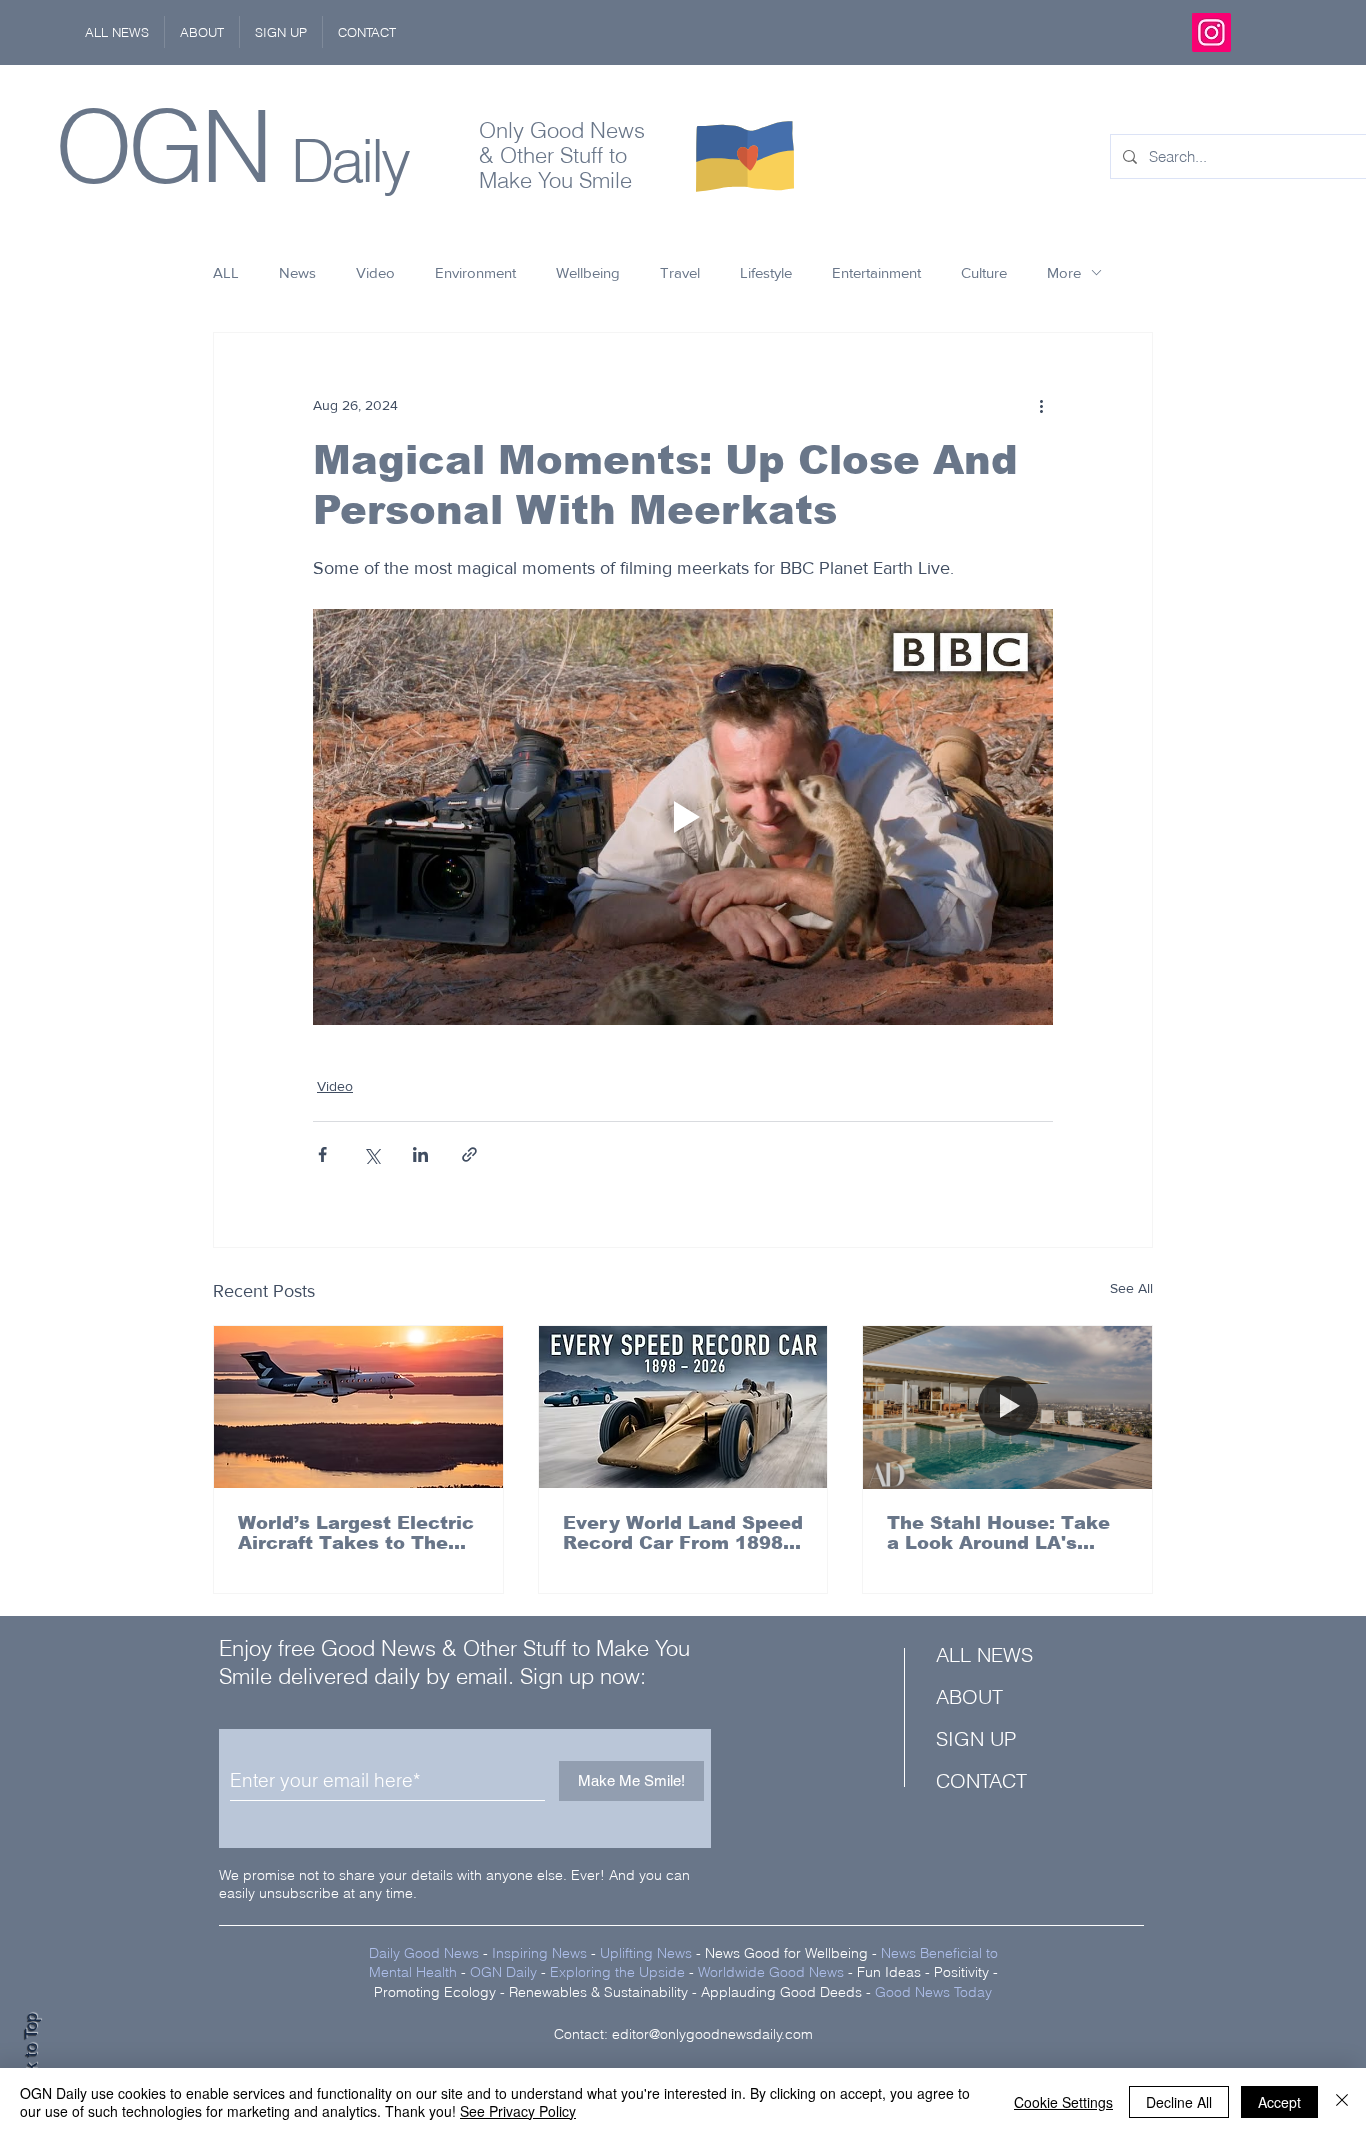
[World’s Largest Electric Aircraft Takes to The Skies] (358, 1407)
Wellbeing (588, 272)
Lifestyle (766, 272)
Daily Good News (424, 1953)
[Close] (1342, 2102)
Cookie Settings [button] (1063, 2102)
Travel (680, 272)
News (297, 272)
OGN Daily (503, 1972)
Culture (984, 272)
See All (1131, 1288)
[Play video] (683, 817)
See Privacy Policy (518, 2111)
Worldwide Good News (771, 1972)
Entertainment (876, 272)
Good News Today (933, 1992)
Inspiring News (539, 1953)
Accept (1279, 2102)
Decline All (1179, 2102)
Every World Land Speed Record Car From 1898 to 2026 (683, 1533)
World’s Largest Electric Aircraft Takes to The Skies (356, 1533)
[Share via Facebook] (322, 1154)
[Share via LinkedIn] (420, 1154)
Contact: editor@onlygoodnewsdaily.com (683, 2034)
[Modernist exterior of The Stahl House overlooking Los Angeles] (1007, 1407)
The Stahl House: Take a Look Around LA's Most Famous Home (998, 1533)
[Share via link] (469, 1154)
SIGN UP (976, 1738)
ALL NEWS (984, 1654)
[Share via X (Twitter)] (371, 1154)
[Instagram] (1211, 32)
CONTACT (981, 1780)
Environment (475, 272)
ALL (226, 272)
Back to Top (31, 2056)
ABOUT (969, 1696)
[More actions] (1041, 405)
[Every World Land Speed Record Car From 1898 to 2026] (683, 1407)
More (1064, 272)
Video (375, 272)
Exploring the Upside (619, 1972)
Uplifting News (646, 1953)
